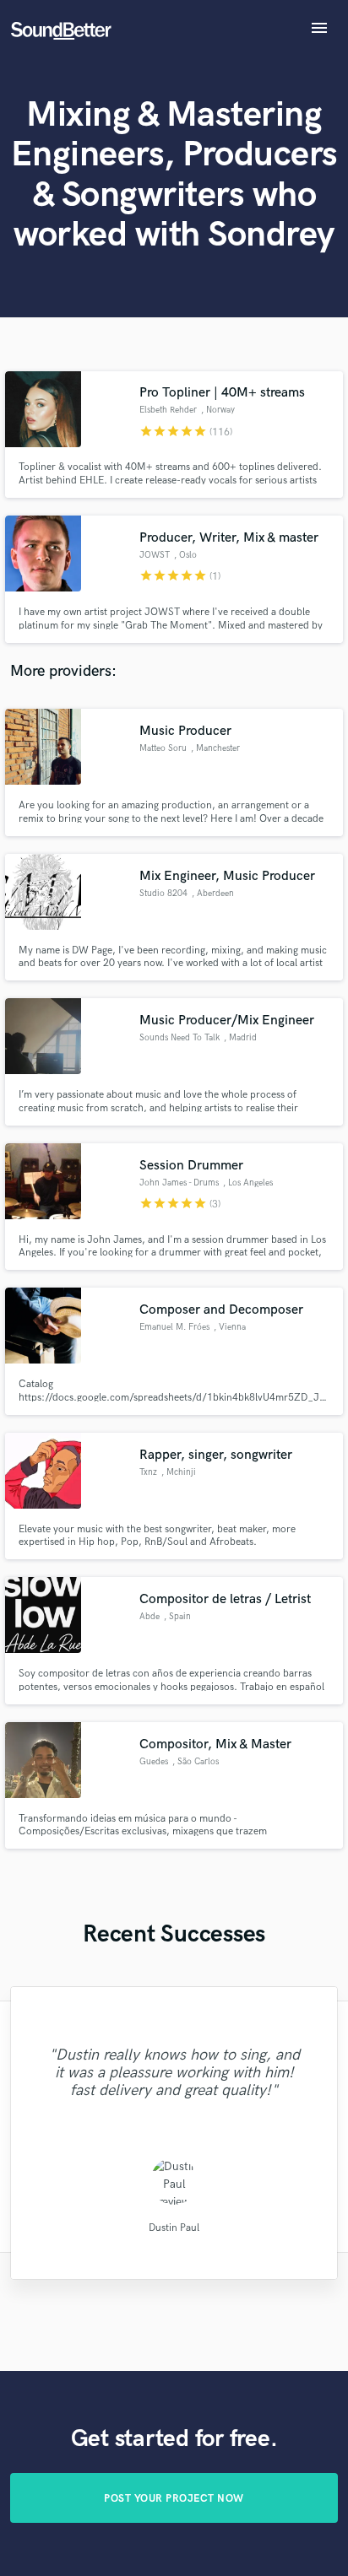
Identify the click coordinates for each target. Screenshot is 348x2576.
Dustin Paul (174, 2228)
